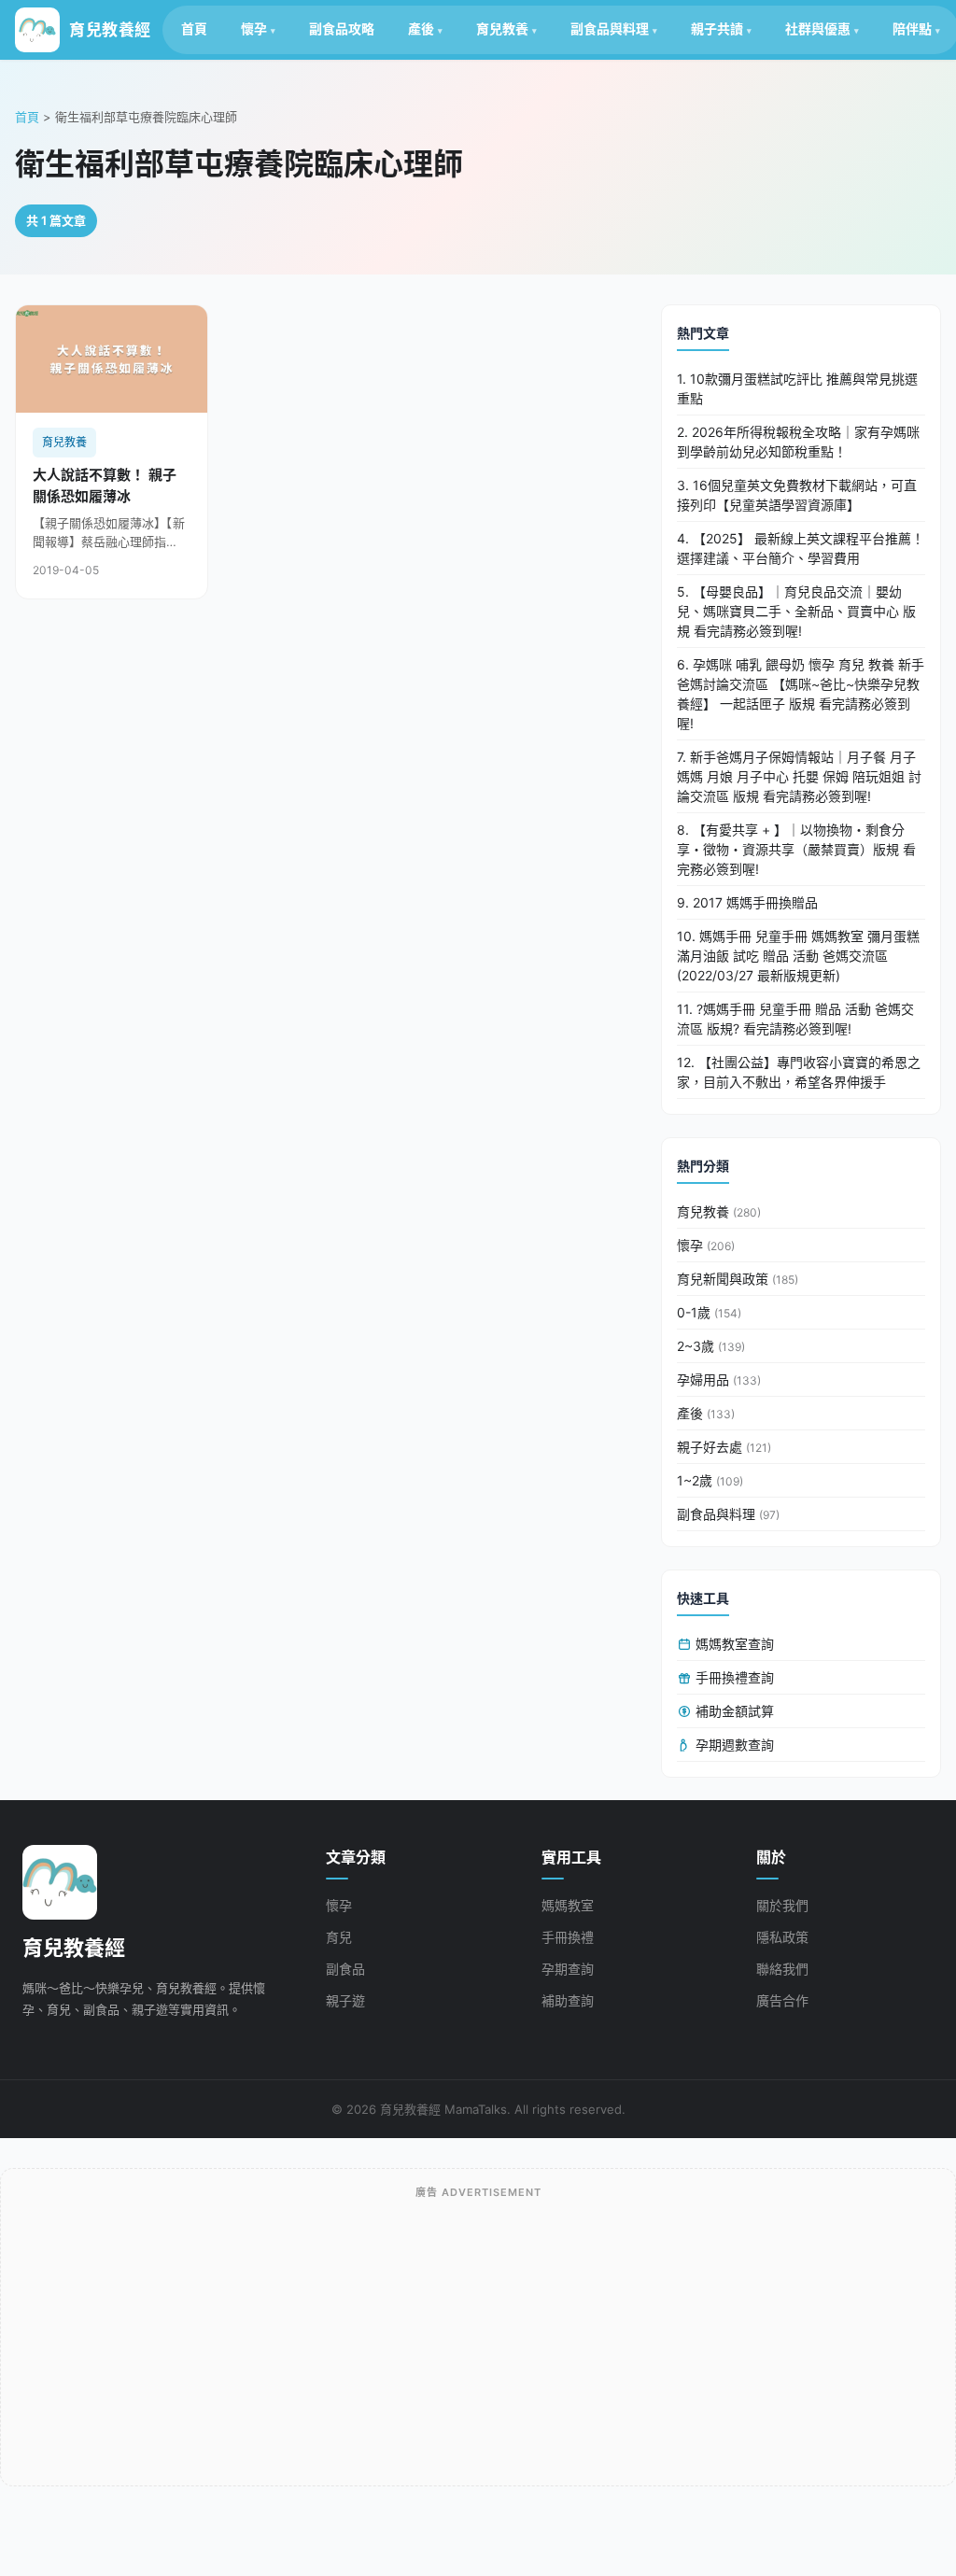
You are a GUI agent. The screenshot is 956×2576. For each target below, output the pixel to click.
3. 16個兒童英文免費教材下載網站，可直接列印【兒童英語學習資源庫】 (797, 495)
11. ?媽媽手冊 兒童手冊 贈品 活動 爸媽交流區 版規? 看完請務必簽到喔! (795, 1019)
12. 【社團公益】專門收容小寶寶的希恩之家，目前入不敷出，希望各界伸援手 (799, 1072)
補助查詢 (568, 2000)
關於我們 (782, 1905)
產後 (421, 28)
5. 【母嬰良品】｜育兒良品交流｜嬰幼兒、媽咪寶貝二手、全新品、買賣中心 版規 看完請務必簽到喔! (796, 611)
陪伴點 (912, 28)
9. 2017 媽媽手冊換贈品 (747, 902)
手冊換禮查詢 (733, 1677)
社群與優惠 (818, 28)
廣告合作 (782, 2000)
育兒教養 (502, 28)
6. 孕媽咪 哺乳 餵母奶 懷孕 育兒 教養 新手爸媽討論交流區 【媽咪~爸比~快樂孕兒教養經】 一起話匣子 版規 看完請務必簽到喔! (801, 694)
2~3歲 (711, 1346)
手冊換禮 (568, 1937)
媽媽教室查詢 (733, 1644)
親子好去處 (724, 1447)
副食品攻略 (342, 28)
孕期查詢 (568, 1969)
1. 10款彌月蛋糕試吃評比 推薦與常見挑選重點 (797, 388)
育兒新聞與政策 (738, 1279)
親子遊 (345, 2000)
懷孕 (254, 28)
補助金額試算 (733, 1711)
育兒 (339, 1937)
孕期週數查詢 (733, 1745)
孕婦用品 (719, 1379)
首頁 (194, 28)
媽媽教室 (568, 1905)
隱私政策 (782, 1937)
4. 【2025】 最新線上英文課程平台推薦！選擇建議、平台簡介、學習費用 (801, 548)
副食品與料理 (610, 28)
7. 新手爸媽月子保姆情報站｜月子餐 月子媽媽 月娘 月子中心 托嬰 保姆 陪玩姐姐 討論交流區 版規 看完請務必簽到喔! (799, 776)
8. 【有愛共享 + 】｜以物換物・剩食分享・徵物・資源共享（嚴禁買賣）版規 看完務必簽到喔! (796, 849)
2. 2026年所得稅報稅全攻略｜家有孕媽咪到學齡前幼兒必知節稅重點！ (798, 442)
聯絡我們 (782, 1969)
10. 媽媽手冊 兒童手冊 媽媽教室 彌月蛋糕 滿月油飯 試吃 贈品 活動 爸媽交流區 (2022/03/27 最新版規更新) (798, 956)
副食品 (345, 1969)
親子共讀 (717, 28)
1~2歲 (710, 1480)
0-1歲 (709, 1312)
